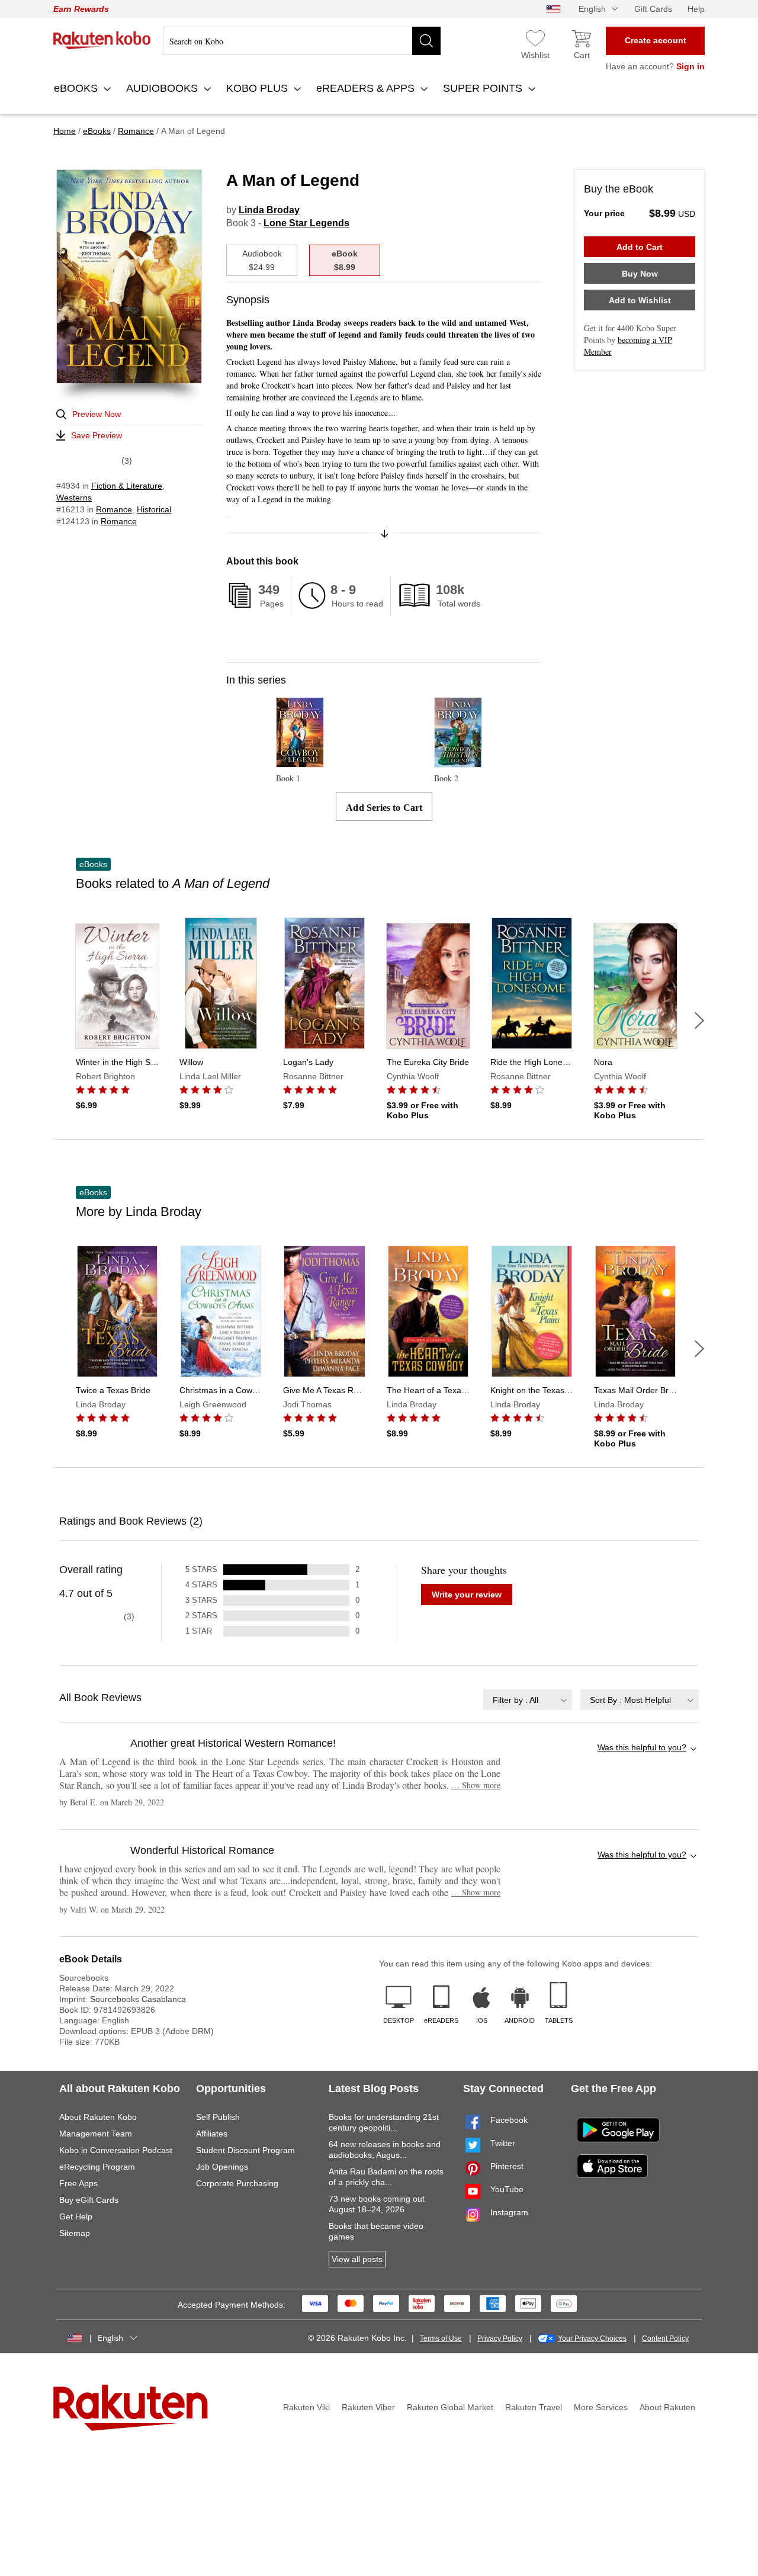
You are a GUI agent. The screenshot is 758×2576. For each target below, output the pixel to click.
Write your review (467, 1595)
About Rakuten (667, 2407)
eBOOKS (77, 88)
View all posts (357, 2259)
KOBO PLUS (258, 88)
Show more (476, 1785)
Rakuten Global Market (450, 2407)
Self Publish (218, 2117)
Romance (114, 509)
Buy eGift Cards (89, 2200)
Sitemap (75, 2233)
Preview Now (97, 414)
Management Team (96, 2134)
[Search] (426, 41)
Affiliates (212, 2134)
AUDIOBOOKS (163, 88)
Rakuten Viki (306, 2407)
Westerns (74, 498)
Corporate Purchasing (237, 2183)
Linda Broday (269, 210)
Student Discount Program (245, 2150)
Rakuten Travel (534, 2407)
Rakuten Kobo (102, 40)
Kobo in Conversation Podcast (116, 2150)
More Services (601, 2407)
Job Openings (222, 2167)
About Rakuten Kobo (98, 2117)
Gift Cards (653, 9)
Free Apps (78, 2183)
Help (696, 9)
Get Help (76, 2216)
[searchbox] (302, 41)
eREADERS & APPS (367, 88)
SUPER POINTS (484, 88)
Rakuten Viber (368, 2407)
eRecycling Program (97, 2167)
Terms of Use (441, 2338)
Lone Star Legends (306, 223)
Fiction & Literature (127, 486)
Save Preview (97, 435)
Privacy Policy (500, 2338)
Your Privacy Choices (592, 2338)
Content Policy (665, 2338)
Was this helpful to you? (642, 1747)
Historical (154, 509)
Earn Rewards (81, 9)
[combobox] (528, 1700)
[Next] (699, 1021)
